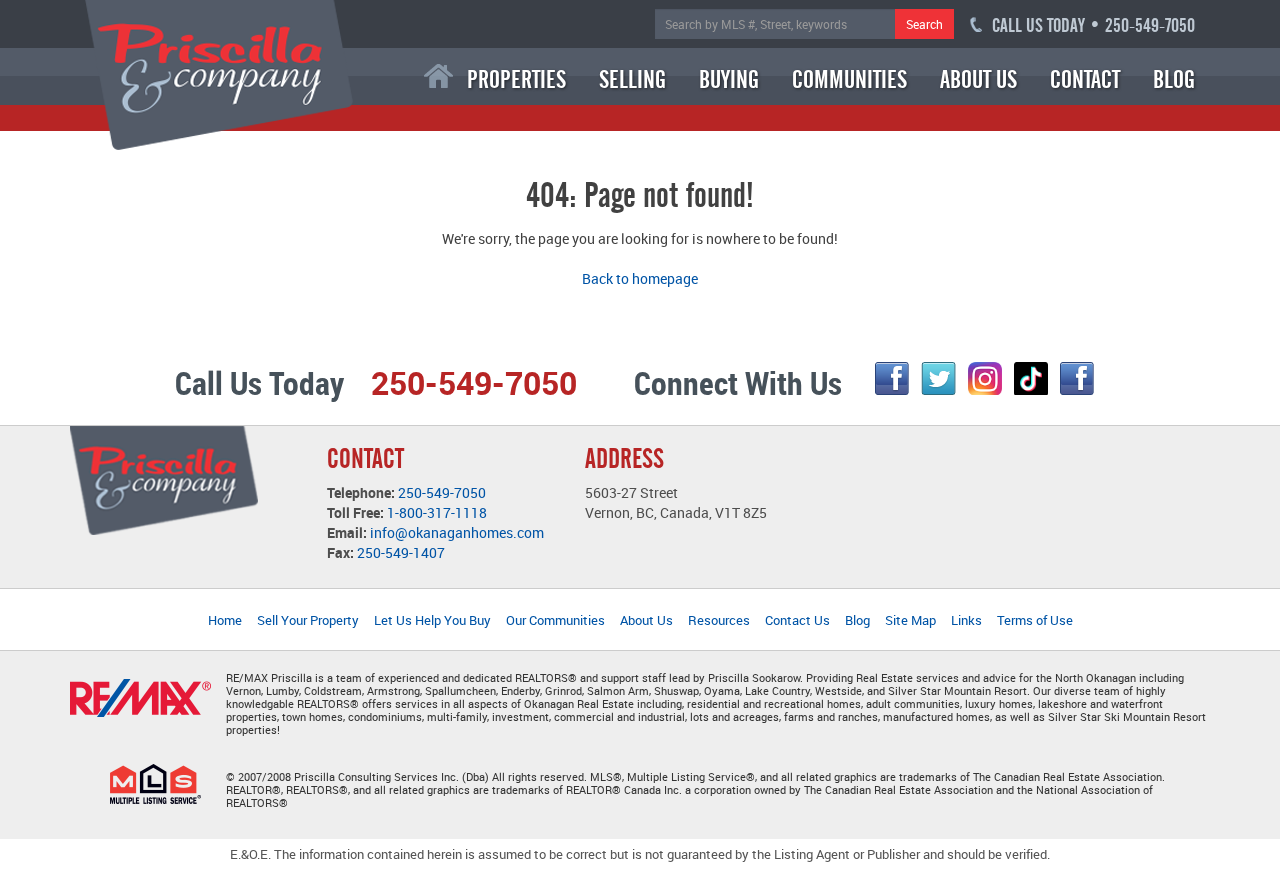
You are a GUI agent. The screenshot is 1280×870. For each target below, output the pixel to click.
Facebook (892, 378)
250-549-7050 (442, 492)
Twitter (938, 378)
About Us (978, 79)
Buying (729, 79)
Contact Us (797, 620)
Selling (632, 79)
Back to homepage (640, 278)
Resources (719, 620)
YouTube (1077, 378)
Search (924, 24)
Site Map (910, 620)
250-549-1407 (401, 552)
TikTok (1031, 378)
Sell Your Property (308, 620)
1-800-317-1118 (437, 512)
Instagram (985, 378)
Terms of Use (1035, 620)
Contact (1085, 79)
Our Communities (555, 620)
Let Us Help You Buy (432, 620)
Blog (1174, 79)
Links (966, 620)
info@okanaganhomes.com (457, 532)
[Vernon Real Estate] (219, 73)
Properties (516, 79)
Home (438, 76)
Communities (849, 79)
